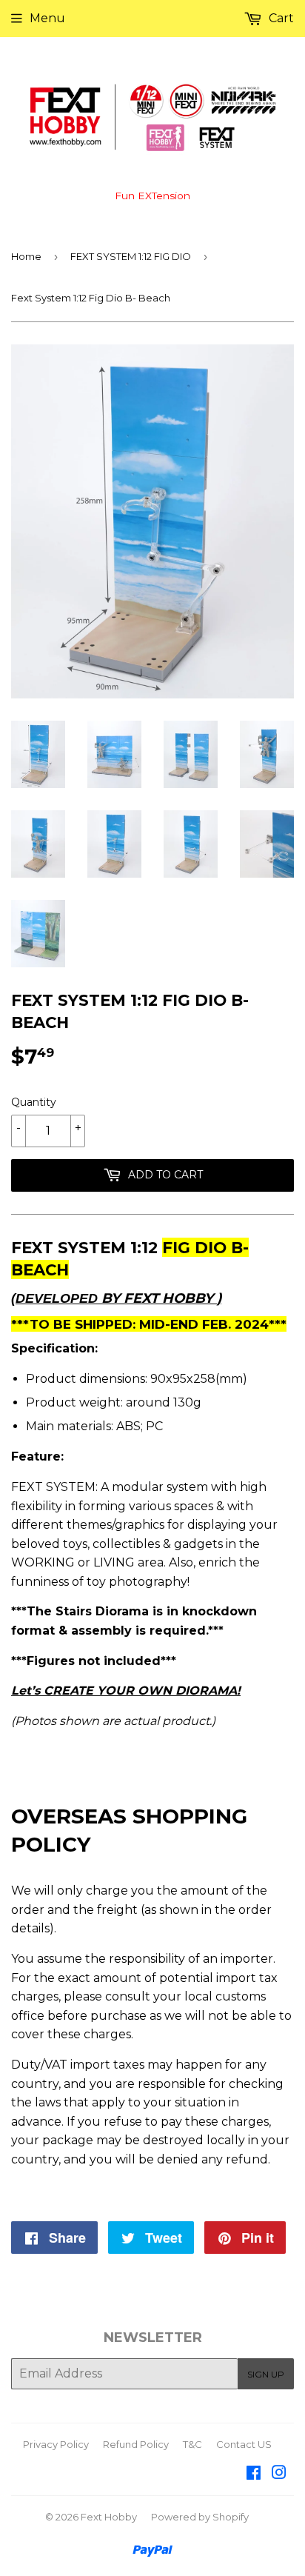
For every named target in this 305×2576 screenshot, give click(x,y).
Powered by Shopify (200, 2517)
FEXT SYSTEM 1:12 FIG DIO (131, 256)
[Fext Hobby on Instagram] (279, 2474)
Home (26, 256)
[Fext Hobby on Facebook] (254, 2474)
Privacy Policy (56, 2444)
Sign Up (266, 2374)
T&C (192, 2444)
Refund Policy (136, 2444)
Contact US (244, 2444)
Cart (280, 18)
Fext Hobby (109, 2517)
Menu (47, 18)
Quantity (34, 1102)
